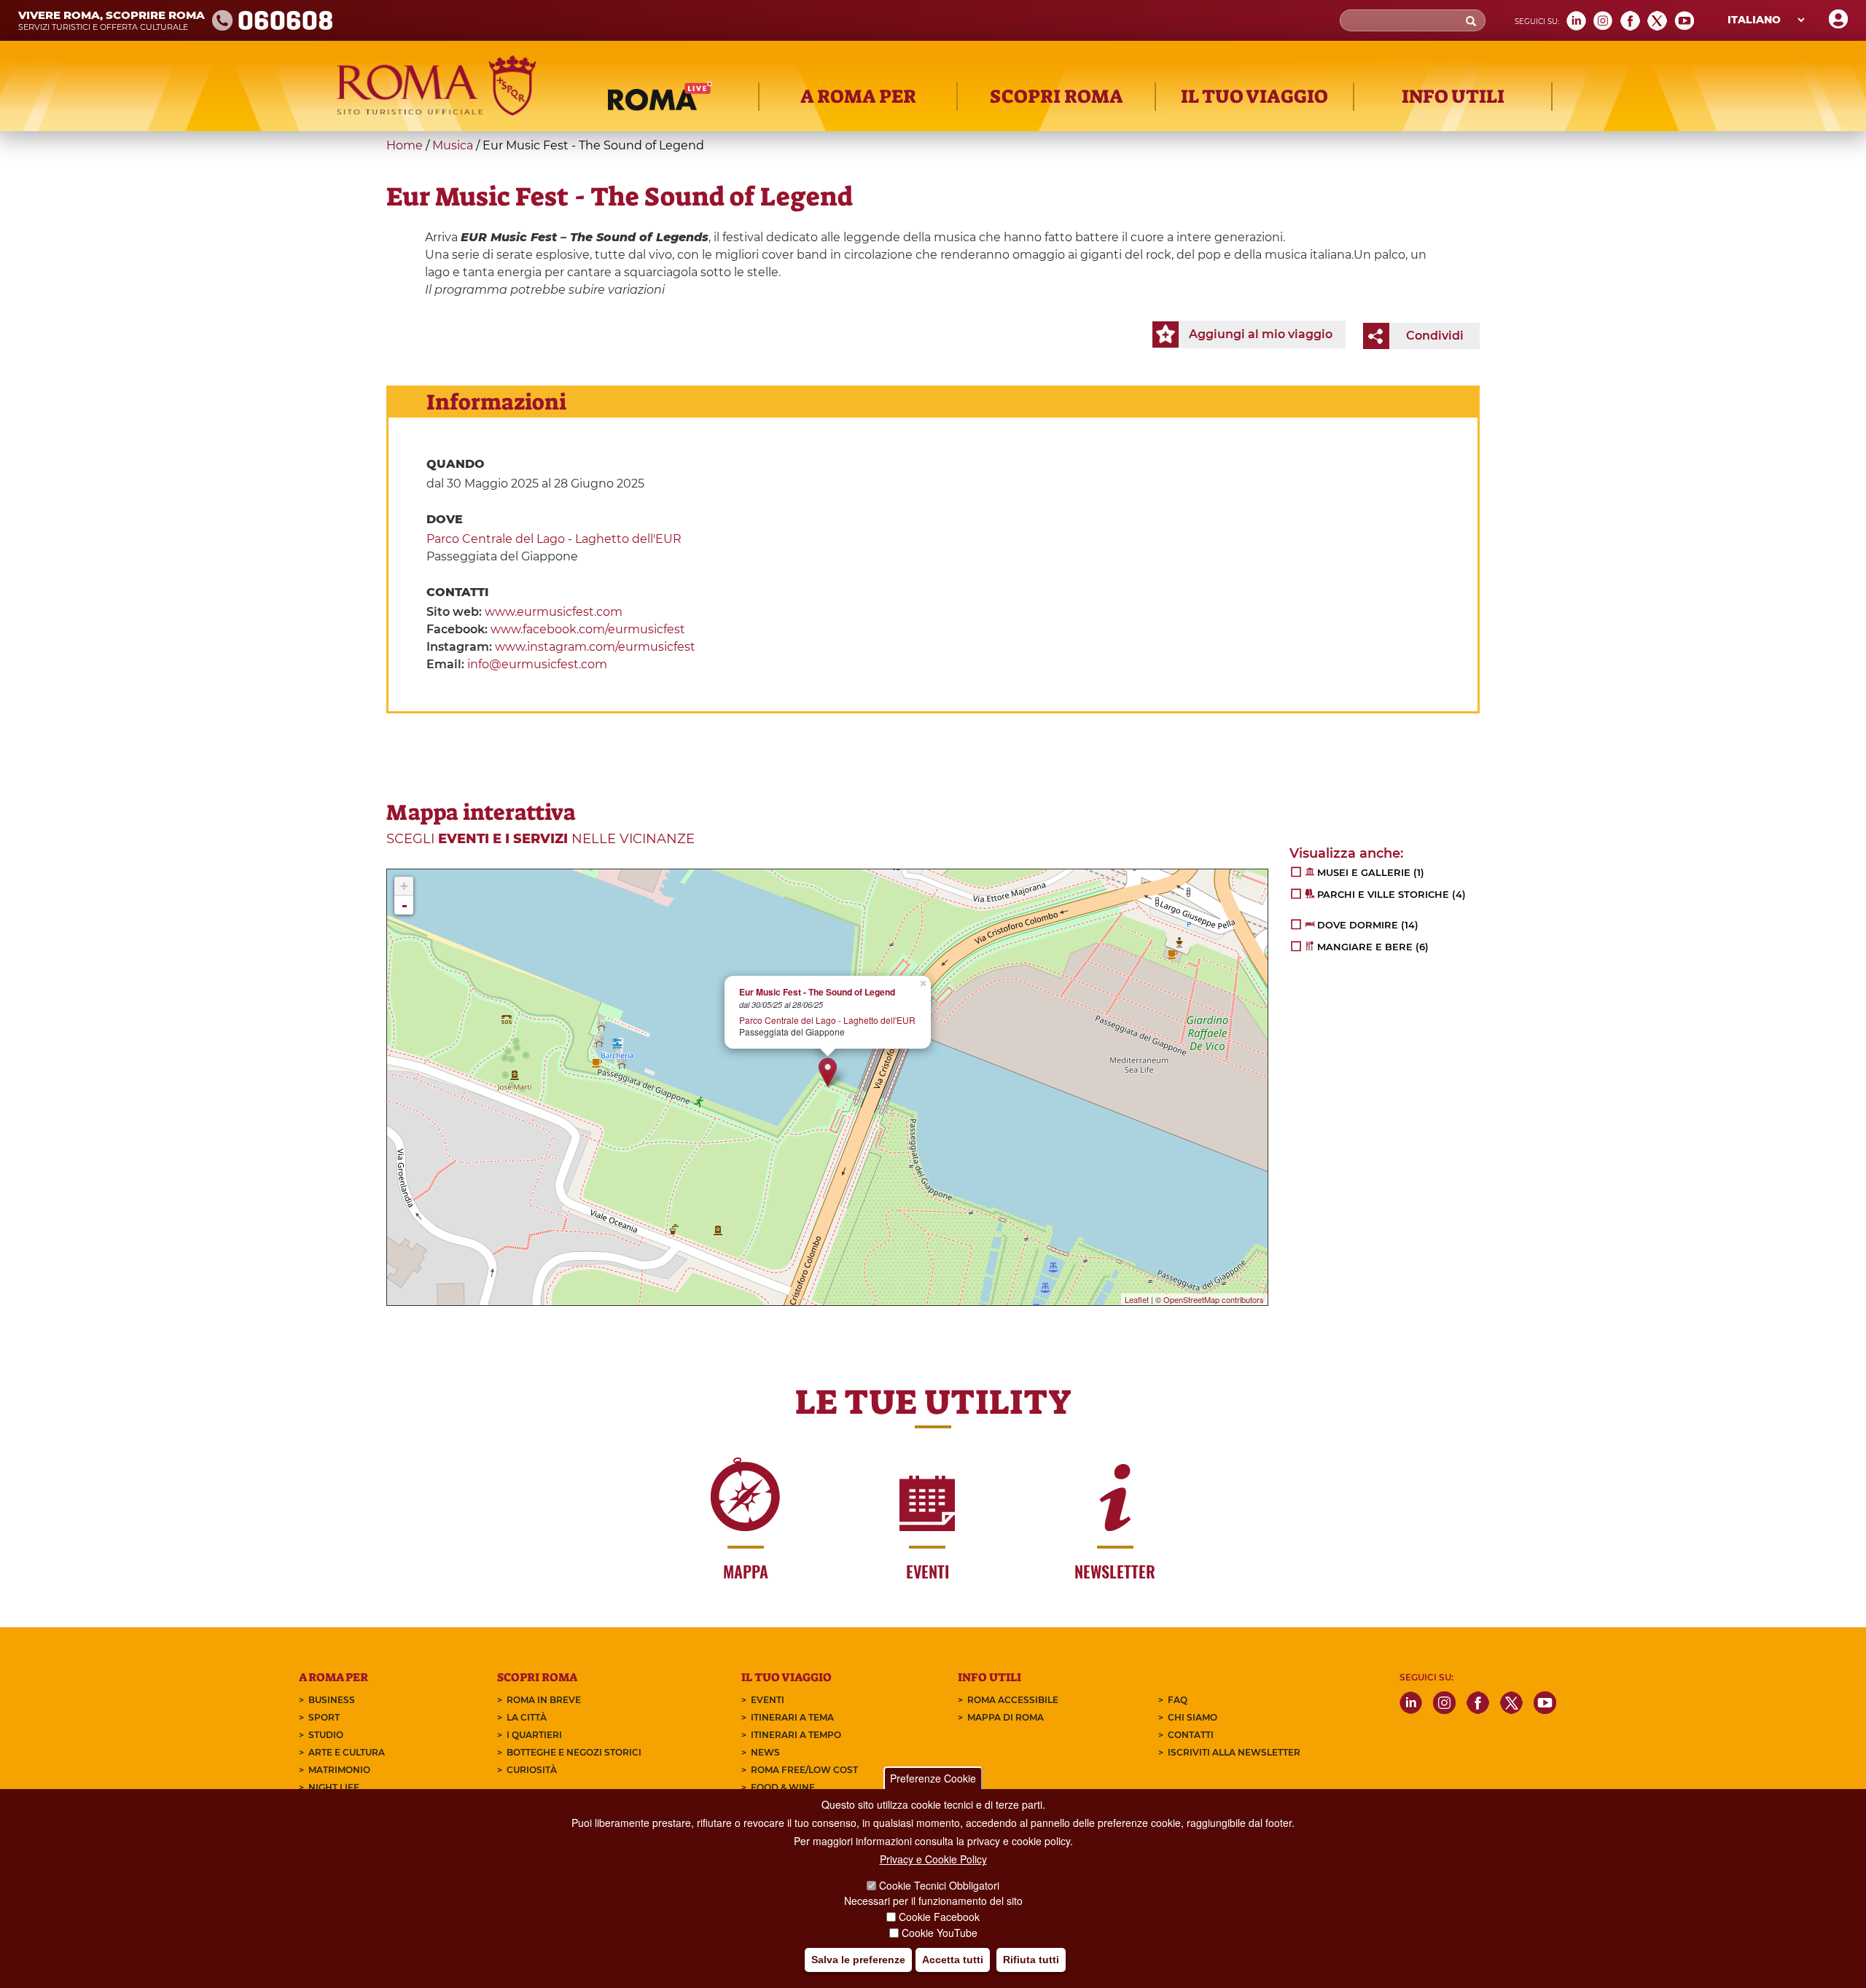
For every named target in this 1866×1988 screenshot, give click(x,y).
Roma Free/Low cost (804, 1770)
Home (405, 145)
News (765, 1752)
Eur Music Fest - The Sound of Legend (817, 992)
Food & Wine (783, 1787)
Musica (453, 145)
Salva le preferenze (858, 1960)
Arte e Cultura (347, 1752)
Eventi (768, 1700)
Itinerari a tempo (796, 1735)
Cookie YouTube (940, 1933)
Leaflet (1137, 1299)
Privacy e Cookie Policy (933, 1859)
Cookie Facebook (939, 1917)
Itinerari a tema (792, 1717)
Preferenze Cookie (933, 1778)
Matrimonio (339, 1770)
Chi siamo (1192, 1717)
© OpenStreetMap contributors (1210, 1299)
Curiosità (532, 1770)
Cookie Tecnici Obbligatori (939, 1885)
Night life (334, 1787)
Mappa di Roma (1006, 1717)
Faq (1178, 1700)
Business (332, 1700)
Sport (324, 1717)
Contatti (1191, 1735)
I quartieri (534, 1735)
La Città (527, 1717)
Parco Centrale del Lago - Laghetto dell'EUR (554, 539)
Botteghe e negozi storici (574, 1752)
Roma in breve (544, 1700)
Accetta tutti (953, 1960)
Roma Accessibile (1013, 1700)
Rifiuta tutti (1031, 1960)
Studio (326, 1735)
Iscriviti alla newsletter (1234, 1752)
